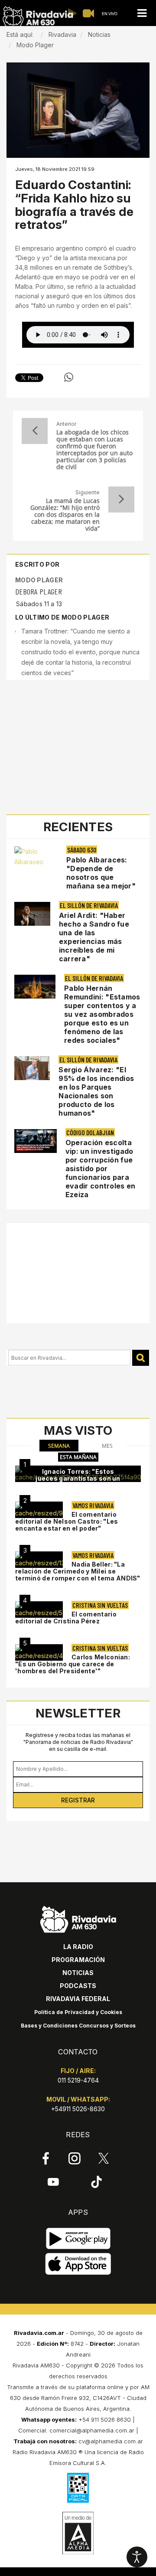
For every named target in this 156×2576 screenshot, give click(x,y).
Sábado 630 (82, 850)
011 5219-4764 (78, 2080)
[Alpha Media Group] (78, 2533)
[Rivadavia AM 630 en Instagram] (75, 2158)
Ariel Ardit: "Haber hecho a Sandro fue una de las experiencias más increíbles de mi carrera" (94, 937)
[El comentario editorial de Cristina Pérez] (39, 1610)
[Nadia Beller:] (39, 1560)
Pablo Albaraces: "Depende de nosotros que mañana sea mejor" (101, 873)
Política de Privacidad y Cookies (78, 2012)
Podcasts (78, 1986)
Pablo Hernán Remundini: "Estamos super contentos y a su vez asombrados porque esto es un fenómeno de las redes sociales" (102, 1014)
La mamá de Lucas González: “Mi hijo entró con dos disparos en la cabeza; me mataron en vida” (65, 515)
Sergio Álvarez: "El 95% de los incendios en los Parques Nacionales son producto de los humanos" (96, 1091)
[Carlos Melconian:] (39, 1652)
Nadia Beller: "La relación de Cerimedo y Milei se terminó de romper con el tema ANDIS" (78, 1571)
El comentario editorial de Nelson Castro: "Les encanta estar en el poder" (67, 1521)
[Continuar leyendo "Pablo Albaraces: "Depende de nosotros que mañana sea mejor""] (36, 857)
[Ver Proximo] (121, 500)
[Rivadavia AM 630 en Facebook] (46, 2158)
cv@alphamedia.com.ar (111, 2441)
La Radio (78, 1947)
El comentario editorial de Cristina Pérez (66, 1618)
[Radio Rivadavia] (78, 1918)
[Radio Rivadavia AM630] (38, 17)
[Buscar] (141, 1358)
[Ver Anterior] (35, 431)
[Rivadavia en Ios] (78, 2264)
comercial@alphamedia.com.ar (92, 2430)
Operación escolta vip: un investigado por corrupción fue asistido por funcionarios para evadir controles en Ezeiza (101, 1169)
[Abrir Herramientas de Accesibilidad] (137, 2557)
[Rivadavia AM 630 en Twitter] (104, 2158)
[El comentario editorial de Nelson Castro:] (39, 1510)
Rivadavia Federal (78, 1999)
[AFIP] (78, 2488)
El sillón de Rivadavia (89, 905)
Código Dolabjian (90, 1132)
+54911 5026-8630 (78, 2109)
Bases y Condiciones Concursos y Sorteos (78, 2026)
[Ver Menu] (142, 13)
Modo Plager (39, 580)
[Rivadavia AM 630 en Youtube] (53, 2182)
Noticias (78, 1973)
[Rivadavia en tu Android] (78, 2239)
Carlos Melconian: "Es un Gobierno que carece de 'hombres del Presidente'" (73, 1664)
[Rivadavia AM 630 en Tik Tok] (96, 2182)
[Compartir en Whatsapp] (69, 377)
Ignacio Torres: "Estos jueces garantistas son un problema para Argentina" (78, 1478)
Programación (78, 1960)
